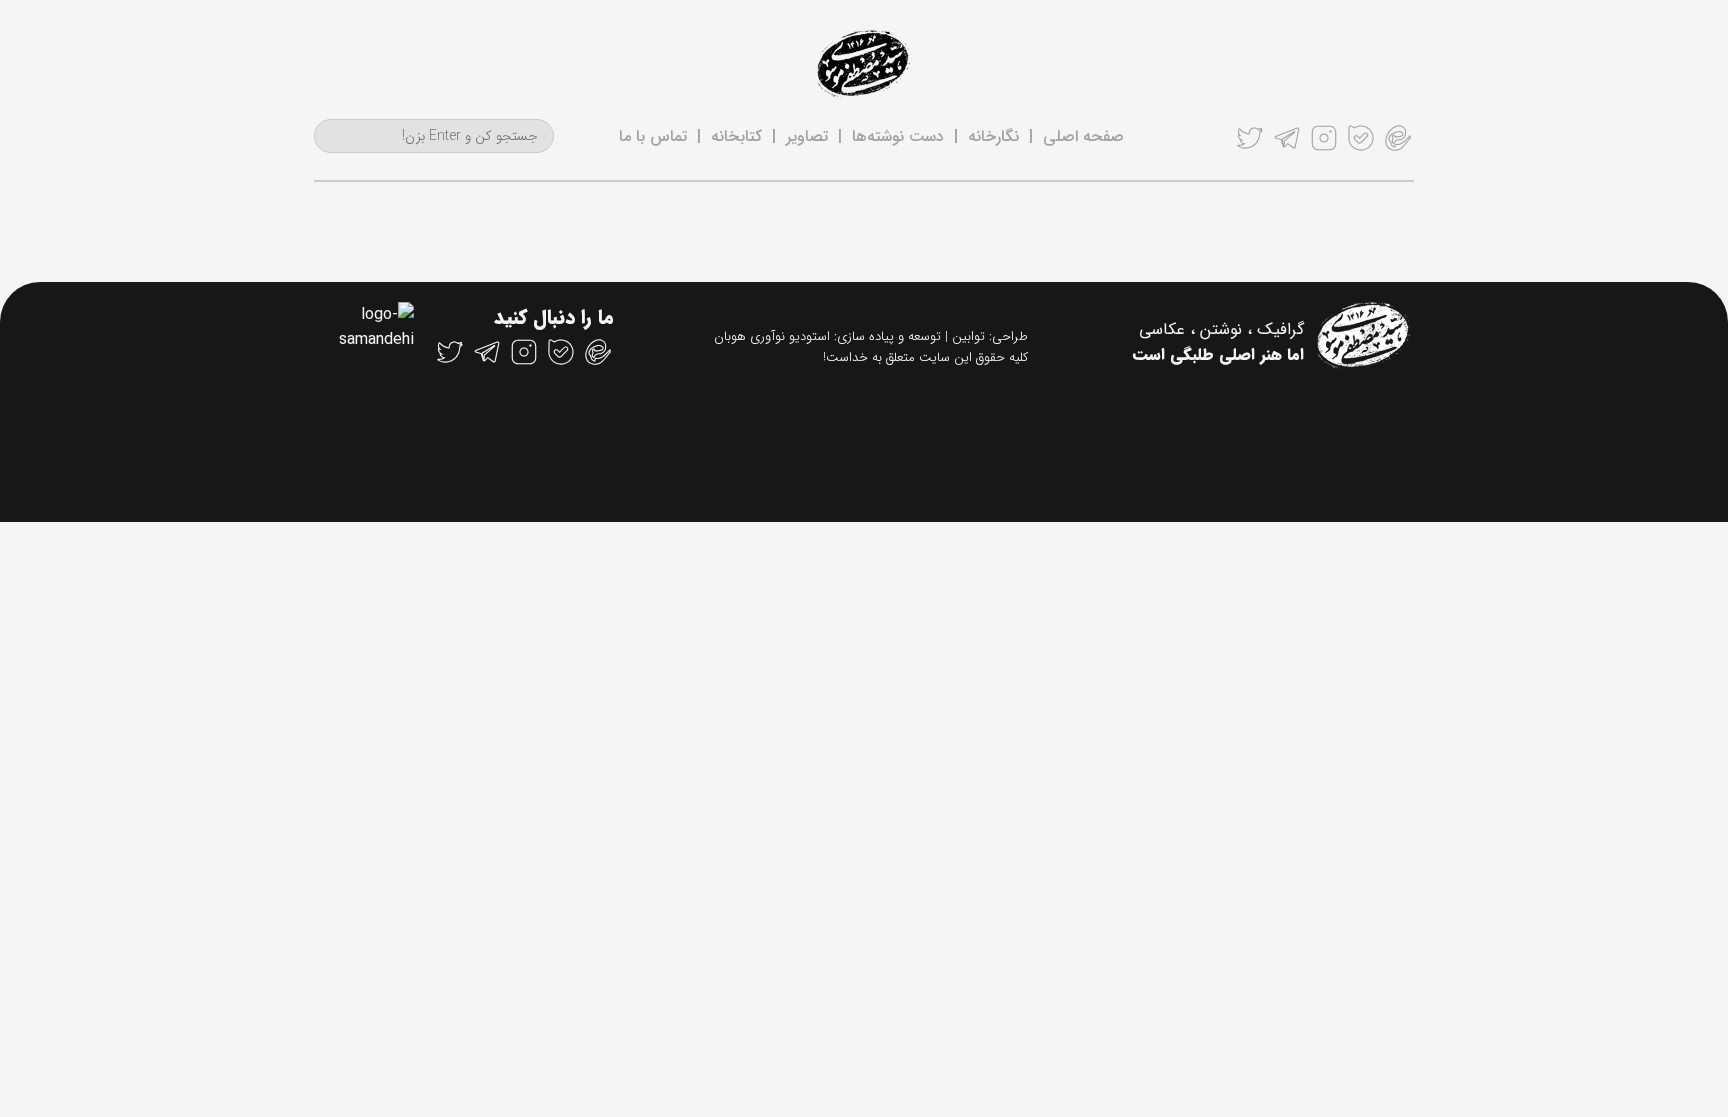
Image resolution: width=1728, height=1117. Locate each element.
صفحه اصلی (1083, 136)
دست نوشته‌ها (898, 136)
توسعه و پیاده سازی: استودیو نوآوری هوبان (827, 336)
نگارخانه (993, 136)
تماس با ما (653, 136)
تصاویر (807, 136)
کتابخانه (736, 136)
